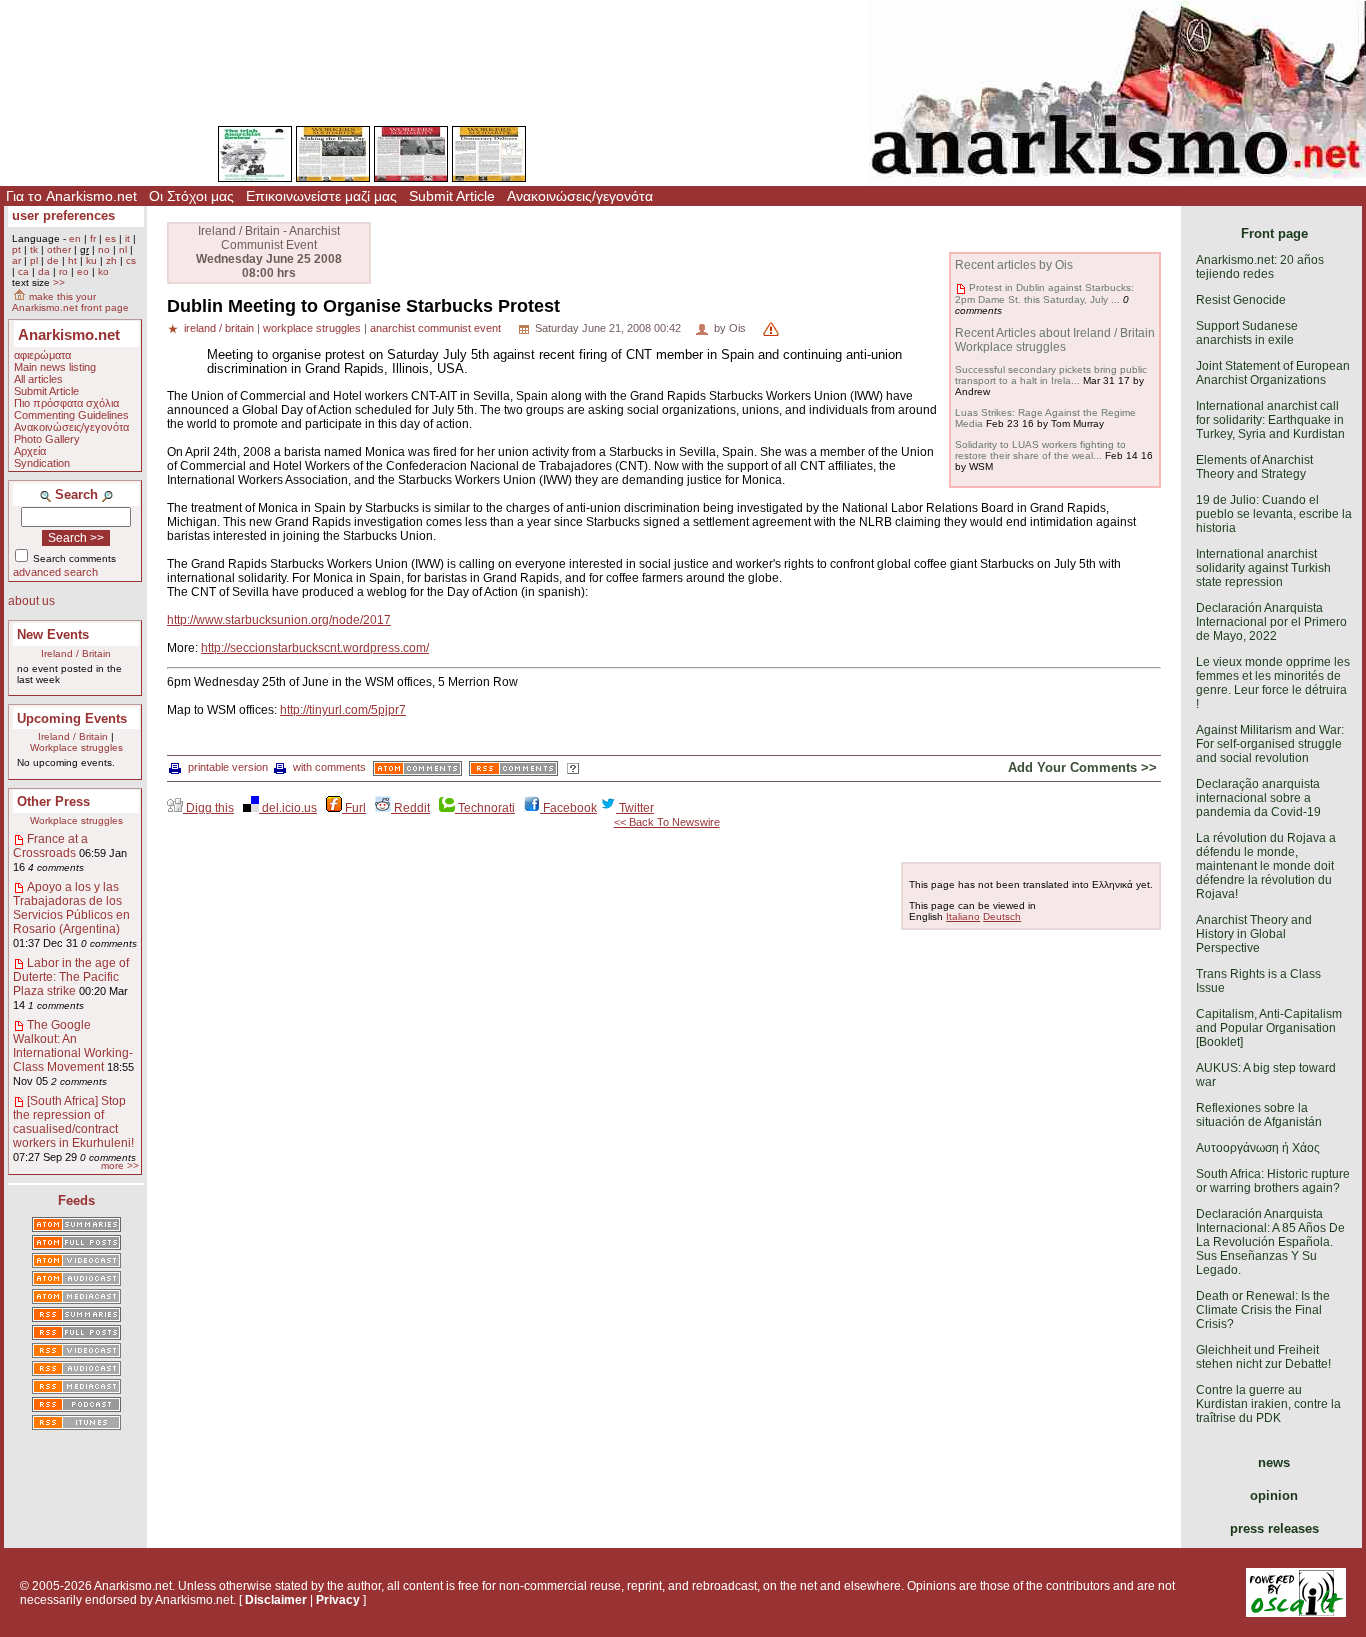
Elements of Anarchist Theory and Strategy (1254, 467)
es (110, 238)
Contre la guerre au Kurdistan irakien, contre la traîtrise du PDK (1268, 1404)
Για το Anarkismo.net (71, 196)
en (75, 238)
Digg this (208, 808)
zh (111, 260)
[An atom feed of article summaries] (76, 1226)
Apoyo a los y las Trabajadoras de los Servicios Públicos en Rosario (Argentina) (71, 908)
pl (34, 260)
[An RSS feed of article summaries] (76, 1316)
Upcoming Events (72, 718)
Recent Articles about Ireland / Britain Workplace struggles (1055, 340)
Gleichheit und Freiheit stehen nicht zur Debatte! (1263, 1357)
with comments (329, 767)
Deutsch (1002, 916)
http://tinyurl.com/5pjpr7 (343, 710)
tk (34, 249)
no (104, 249)
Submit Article (452, 196)
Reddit (410, 808)
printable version (228, 767)
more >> (120, 1165)
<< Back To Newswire (667, 822)
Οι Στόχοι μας (191, 196)
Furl (354, 808)
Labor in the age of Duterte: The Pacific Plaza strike (71, 977)
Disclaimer (276, 1600)
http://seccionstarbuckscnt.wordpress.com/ (315, 648)
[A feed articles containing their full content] (76, 1334)
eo (83, 271)
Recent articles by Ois (1014, 265)
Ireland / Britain (76, 653)
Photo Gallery (47, 439)
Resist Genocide (1241, 300)
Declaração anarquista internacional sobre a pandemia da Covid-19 (1258, 798)
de (53, 260)
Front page (1274, 233)
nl (123, 249)
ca (23, 271)
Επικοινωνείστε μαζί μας (321, 196)
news (1274, 1462)
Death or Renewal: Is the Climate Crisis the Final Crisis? (1263, 1310)
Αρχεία (30, 451)
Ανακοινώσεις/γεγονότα (580, 196)
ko (103, 271)
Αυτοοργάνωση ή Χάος (1258, 1148)
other (59, 249)
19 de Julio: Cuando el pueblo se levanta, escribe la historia (1274, 514)
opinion (1274, 1495)
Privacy (338, 1600)
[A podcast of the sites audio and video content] (76, 1406)
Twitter (635, 808)
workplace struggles (312, 328)
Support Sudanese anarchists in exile (1247, 333)
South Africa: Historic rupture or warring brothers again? (1273, 1181)
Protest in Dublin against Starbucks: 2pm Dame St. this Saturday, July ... (1044, 293)
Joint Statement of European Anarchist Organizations (1273, 373)
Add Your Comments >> (1082, 767)
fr (93, 238)
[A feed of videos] (76, 1262)
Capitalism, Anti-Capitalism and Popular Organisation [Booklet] (1269, 1028)
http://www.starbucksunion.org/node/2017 (279, 620)
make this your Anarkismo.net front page (70, 302)
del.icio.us (288, 808)
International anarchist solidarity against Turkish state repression (1263, 568)
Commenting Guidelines (71, 415)
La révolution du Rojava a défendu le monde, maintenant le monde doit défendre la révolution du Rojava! (1266, 866)
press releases (1274, 1528)
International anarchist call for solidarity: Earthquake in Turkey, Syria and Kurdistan (1270, 420)
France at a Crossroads (50, 846)
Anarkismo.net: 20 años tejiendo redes (1260, 267)
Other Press (53, 801)
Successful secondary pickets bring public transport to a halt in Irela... (1051, 375)
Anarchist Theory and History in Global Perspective (1254, 934)
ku (91, 260)
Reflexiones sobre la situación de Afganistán (1259, 1115)
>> (59, 282)
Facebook (568, 808)
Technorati (485, 808)
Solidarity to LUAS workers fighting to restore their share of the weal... (1040, 450)
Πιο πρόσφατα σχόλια (66, 403)
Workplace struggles (76, 747)
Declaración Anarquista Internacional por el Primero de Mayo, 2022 (1271, 622)
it (127, 238)
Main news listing (55, 367)
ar (16, 260)
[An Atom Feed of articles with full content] (76, 1244)
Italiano (963, 916)
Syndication (42, 463)
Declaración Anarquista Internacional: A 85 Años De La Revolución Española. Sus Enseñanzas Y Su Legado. (1270, 1242)
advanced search (55, 572)
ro (63, 271)
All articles (38, 379)
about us (31, 601)
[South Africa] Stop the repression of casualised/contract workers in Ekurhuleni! (73, 1122)
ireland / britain (219, 328)
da (44, 271)
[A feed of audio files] (76, 1280)
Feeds (76, 1200)
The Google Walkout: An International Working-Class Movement (73, 1046)
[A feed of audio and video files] (76, 1298)
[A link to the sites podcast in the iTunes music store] (76, 1424)
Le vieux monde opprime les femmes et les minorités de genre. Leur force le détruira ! (1273, 683)
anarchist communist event (435, 328)
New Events (53, 634)
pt (16, 249)
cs (131, 260)
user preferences (63, 215)
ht (72, 260)
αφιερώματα (42, 355)
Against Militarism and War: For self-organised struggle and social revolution (1270, 744)
